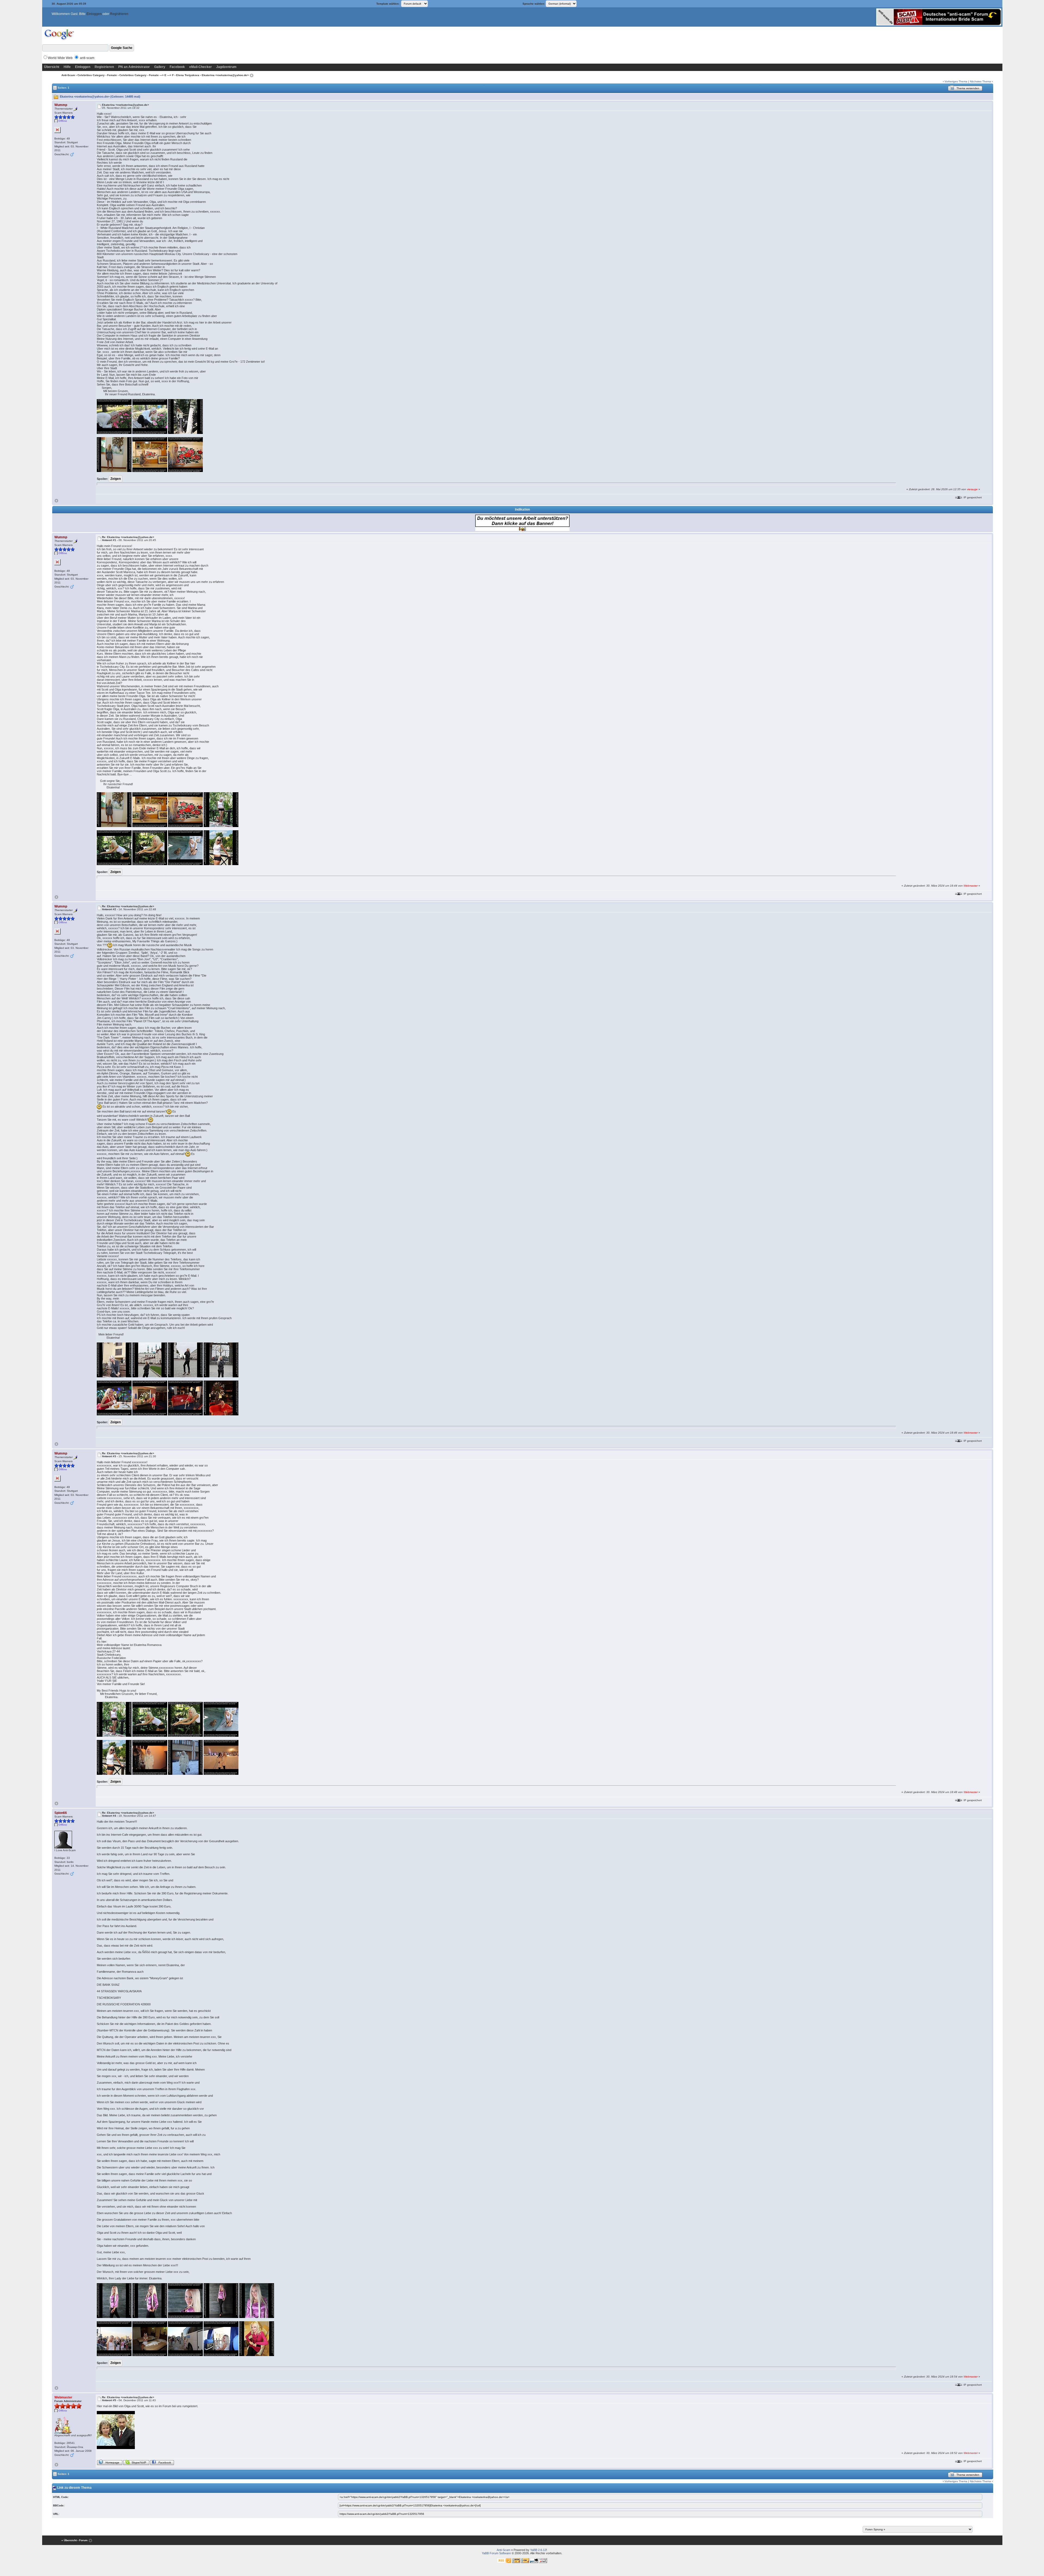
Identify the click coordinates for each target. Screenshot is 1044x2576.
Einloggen (94, 14)
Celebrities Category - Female (97, 75)
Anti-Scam (68, 75)
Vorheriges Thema (956, 81)
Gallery (160, 67)
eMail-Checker (201, 67)
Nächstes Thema (980, 81)
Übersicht (52, 67)
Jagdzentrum (226, 67)
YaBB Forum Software (496, 2553)
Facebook (177, 67)
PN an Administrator (134, 67)
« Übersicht (69, 2540)
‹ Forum (83, 2540)
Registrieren (119, 14)
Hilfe (67, 67)
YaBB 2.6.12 (538, 2550)
